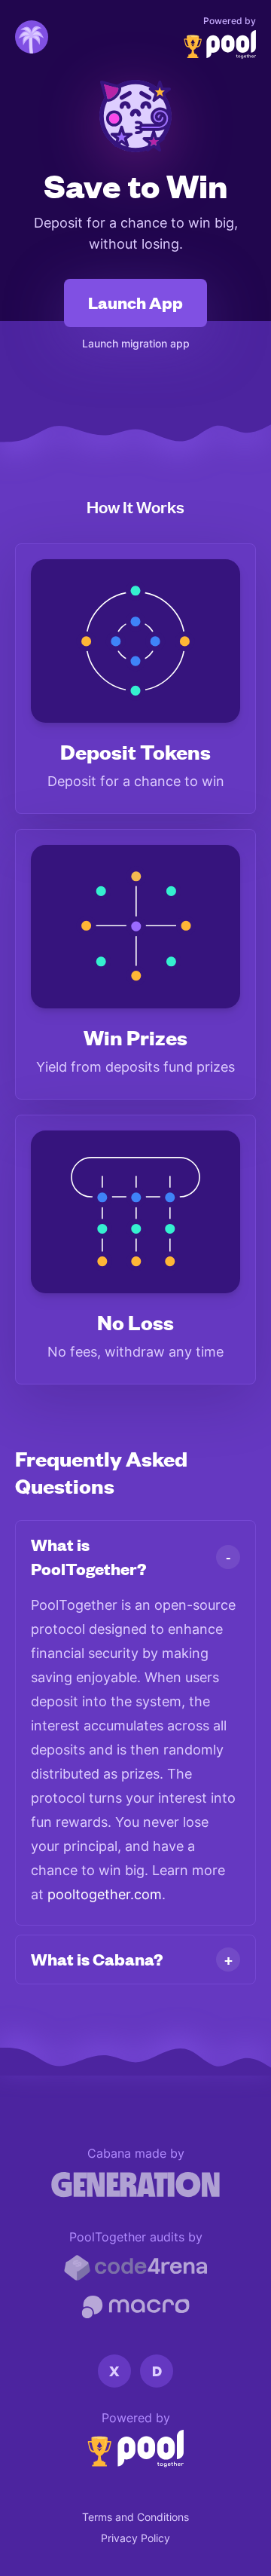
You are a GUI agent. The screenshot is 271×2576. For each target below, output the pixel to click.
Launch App (135, 303)
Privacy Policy (135, 2538)
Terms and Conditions (135, 2517)
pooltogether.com (105, 1894)
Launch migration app (136, 343)
